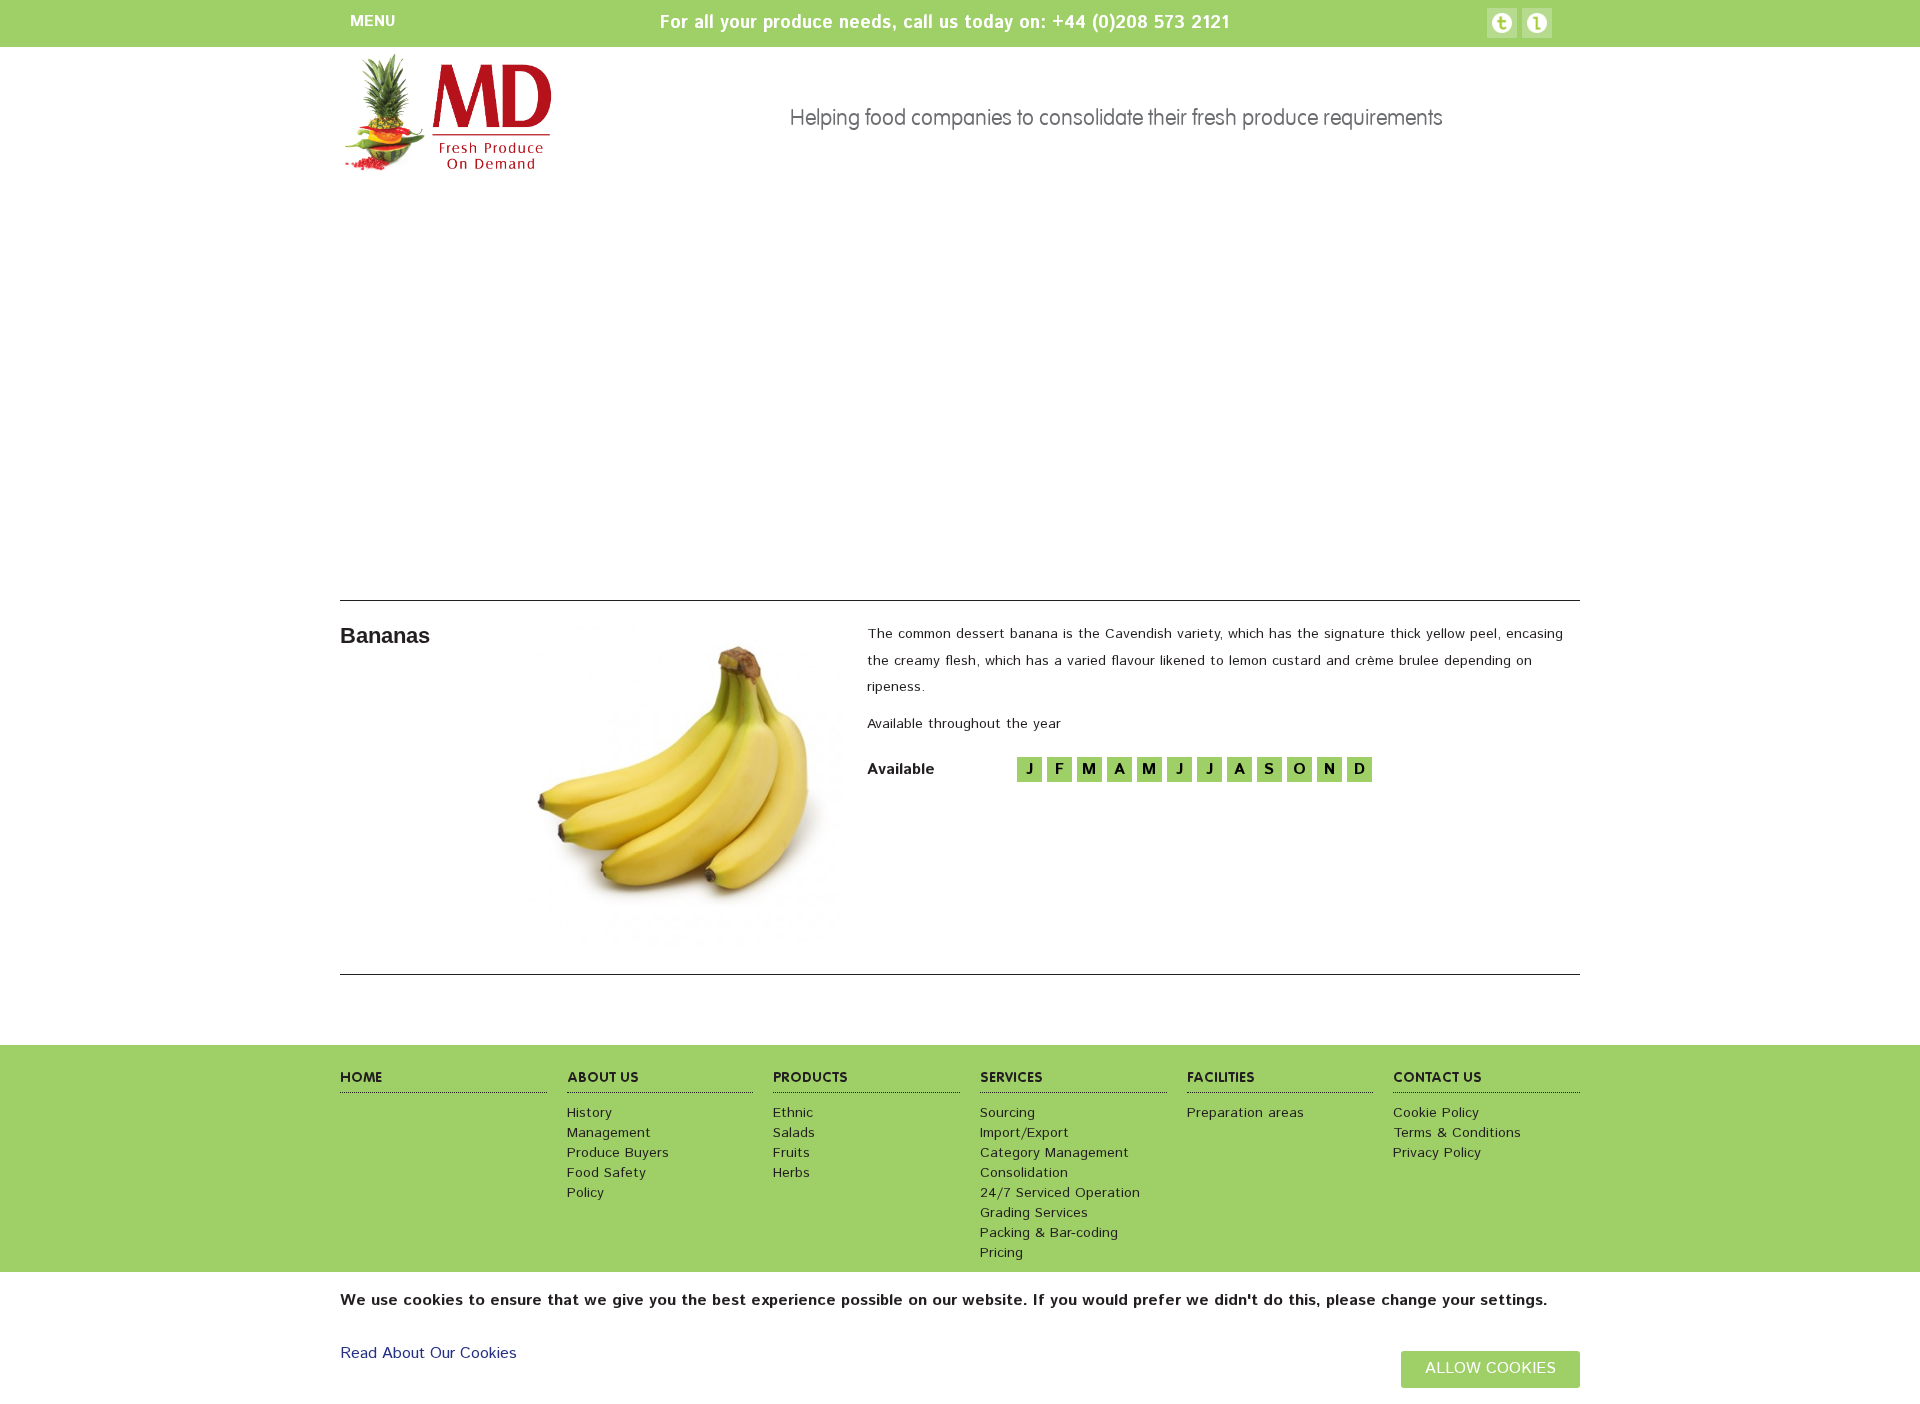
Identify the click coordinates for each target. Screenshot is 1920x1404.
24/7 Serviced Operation (1060, 1193)
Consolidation (1024, 1173)
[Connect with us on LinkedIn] (1537, 23)
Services (1011, 1078)
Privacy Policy (1437, 1153)
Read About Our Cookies (428, 1353)
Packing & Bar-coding (1049, 1233)
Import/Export (1024, 1133)
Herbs (791, 1173)
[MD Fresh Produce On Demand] (446, 118)
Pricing (1001, 1253)
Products (810, 1078)
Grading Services (1034, 1213)
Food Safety (606, 1173)
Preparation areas (1245, 1113)
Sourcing (1007, 1113)
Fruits (791, 1153)
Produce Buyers (618, 1153)
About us (603, 1078)
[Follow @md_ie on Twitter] (1502, 23)
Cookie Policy (1436, 1113)
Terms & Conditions (1457, 1133)
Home (361, 1078)
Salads (794, 1133)
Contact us (1437, 1078)
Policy (585, 1193)
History (589, 1113)
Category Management (1054, 1153)
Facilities (1221, 1078)
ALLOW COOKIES (1490, 1368)
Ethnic (793, 1113)
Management (609, 1133)
